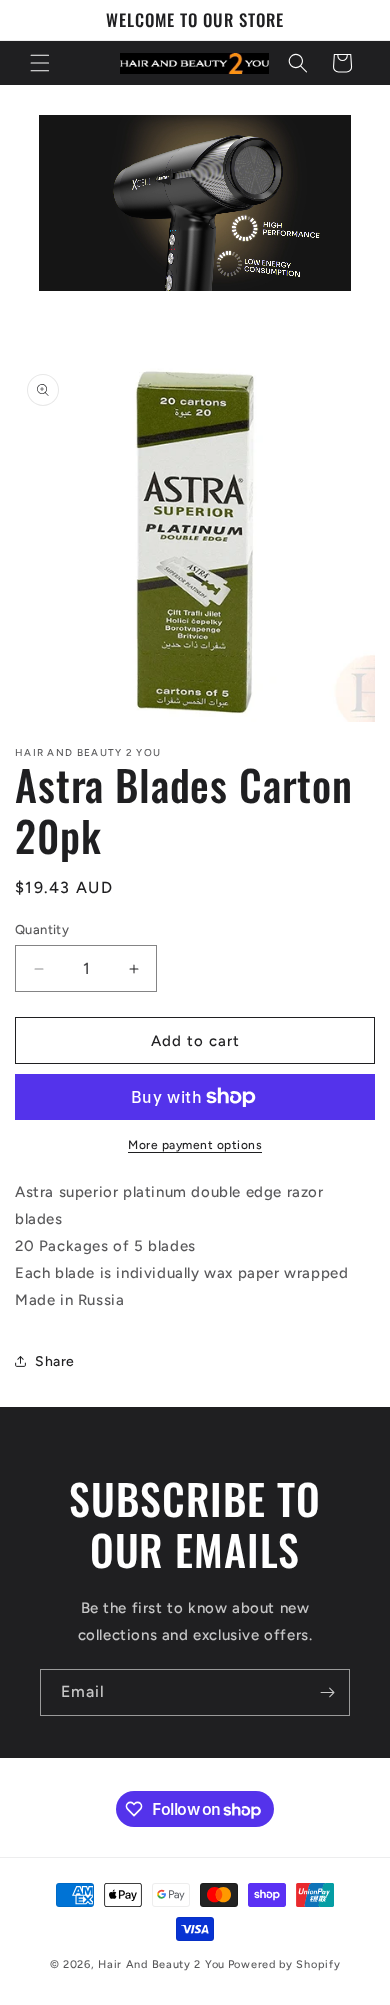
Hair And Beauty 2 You (161, 1964)
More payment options (195, 1145)
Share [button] (55, 1361)
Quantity (42, 929)
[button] (40, 63)
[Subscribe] (327, 1692)
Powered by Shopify (284, 1964)
